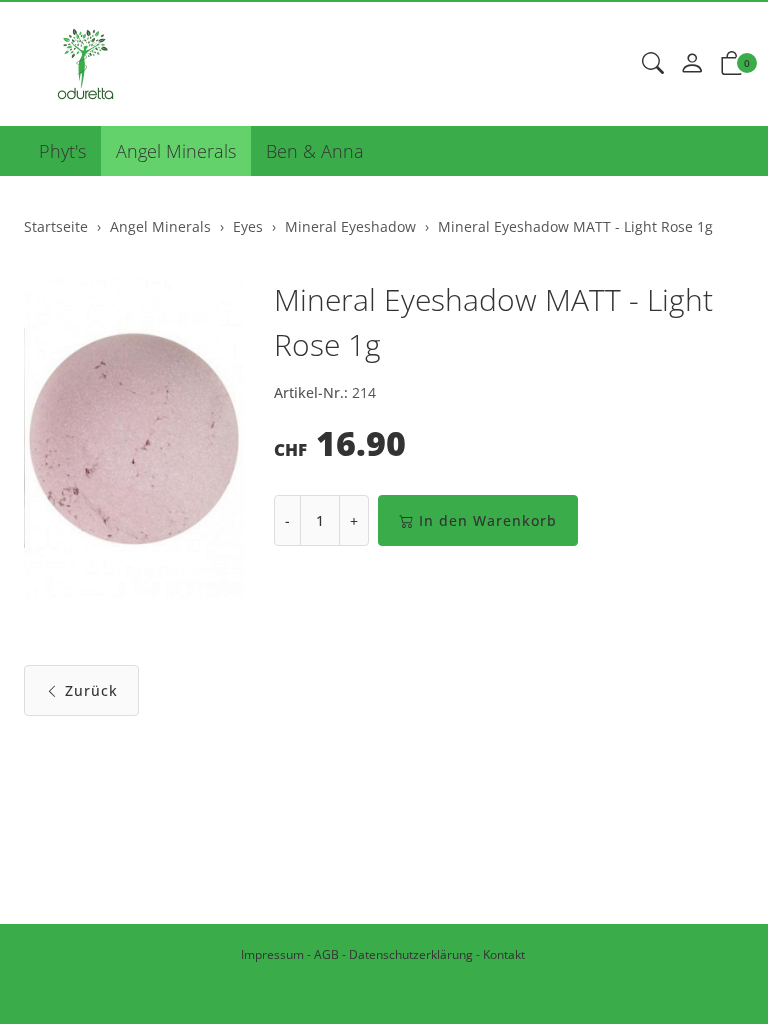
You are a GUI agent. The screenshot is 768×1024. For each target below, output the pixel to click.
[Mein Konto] (692, 64)
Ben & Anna (315, 151)
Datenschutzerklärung (411, 954)
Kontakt (504, 954)
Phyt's (62, 151)
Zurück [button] (91, 690)
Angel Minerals (176, 151)
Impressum (272, 954)
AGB (326, 954)
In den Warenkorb (488, 520)
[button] (653, 64)
